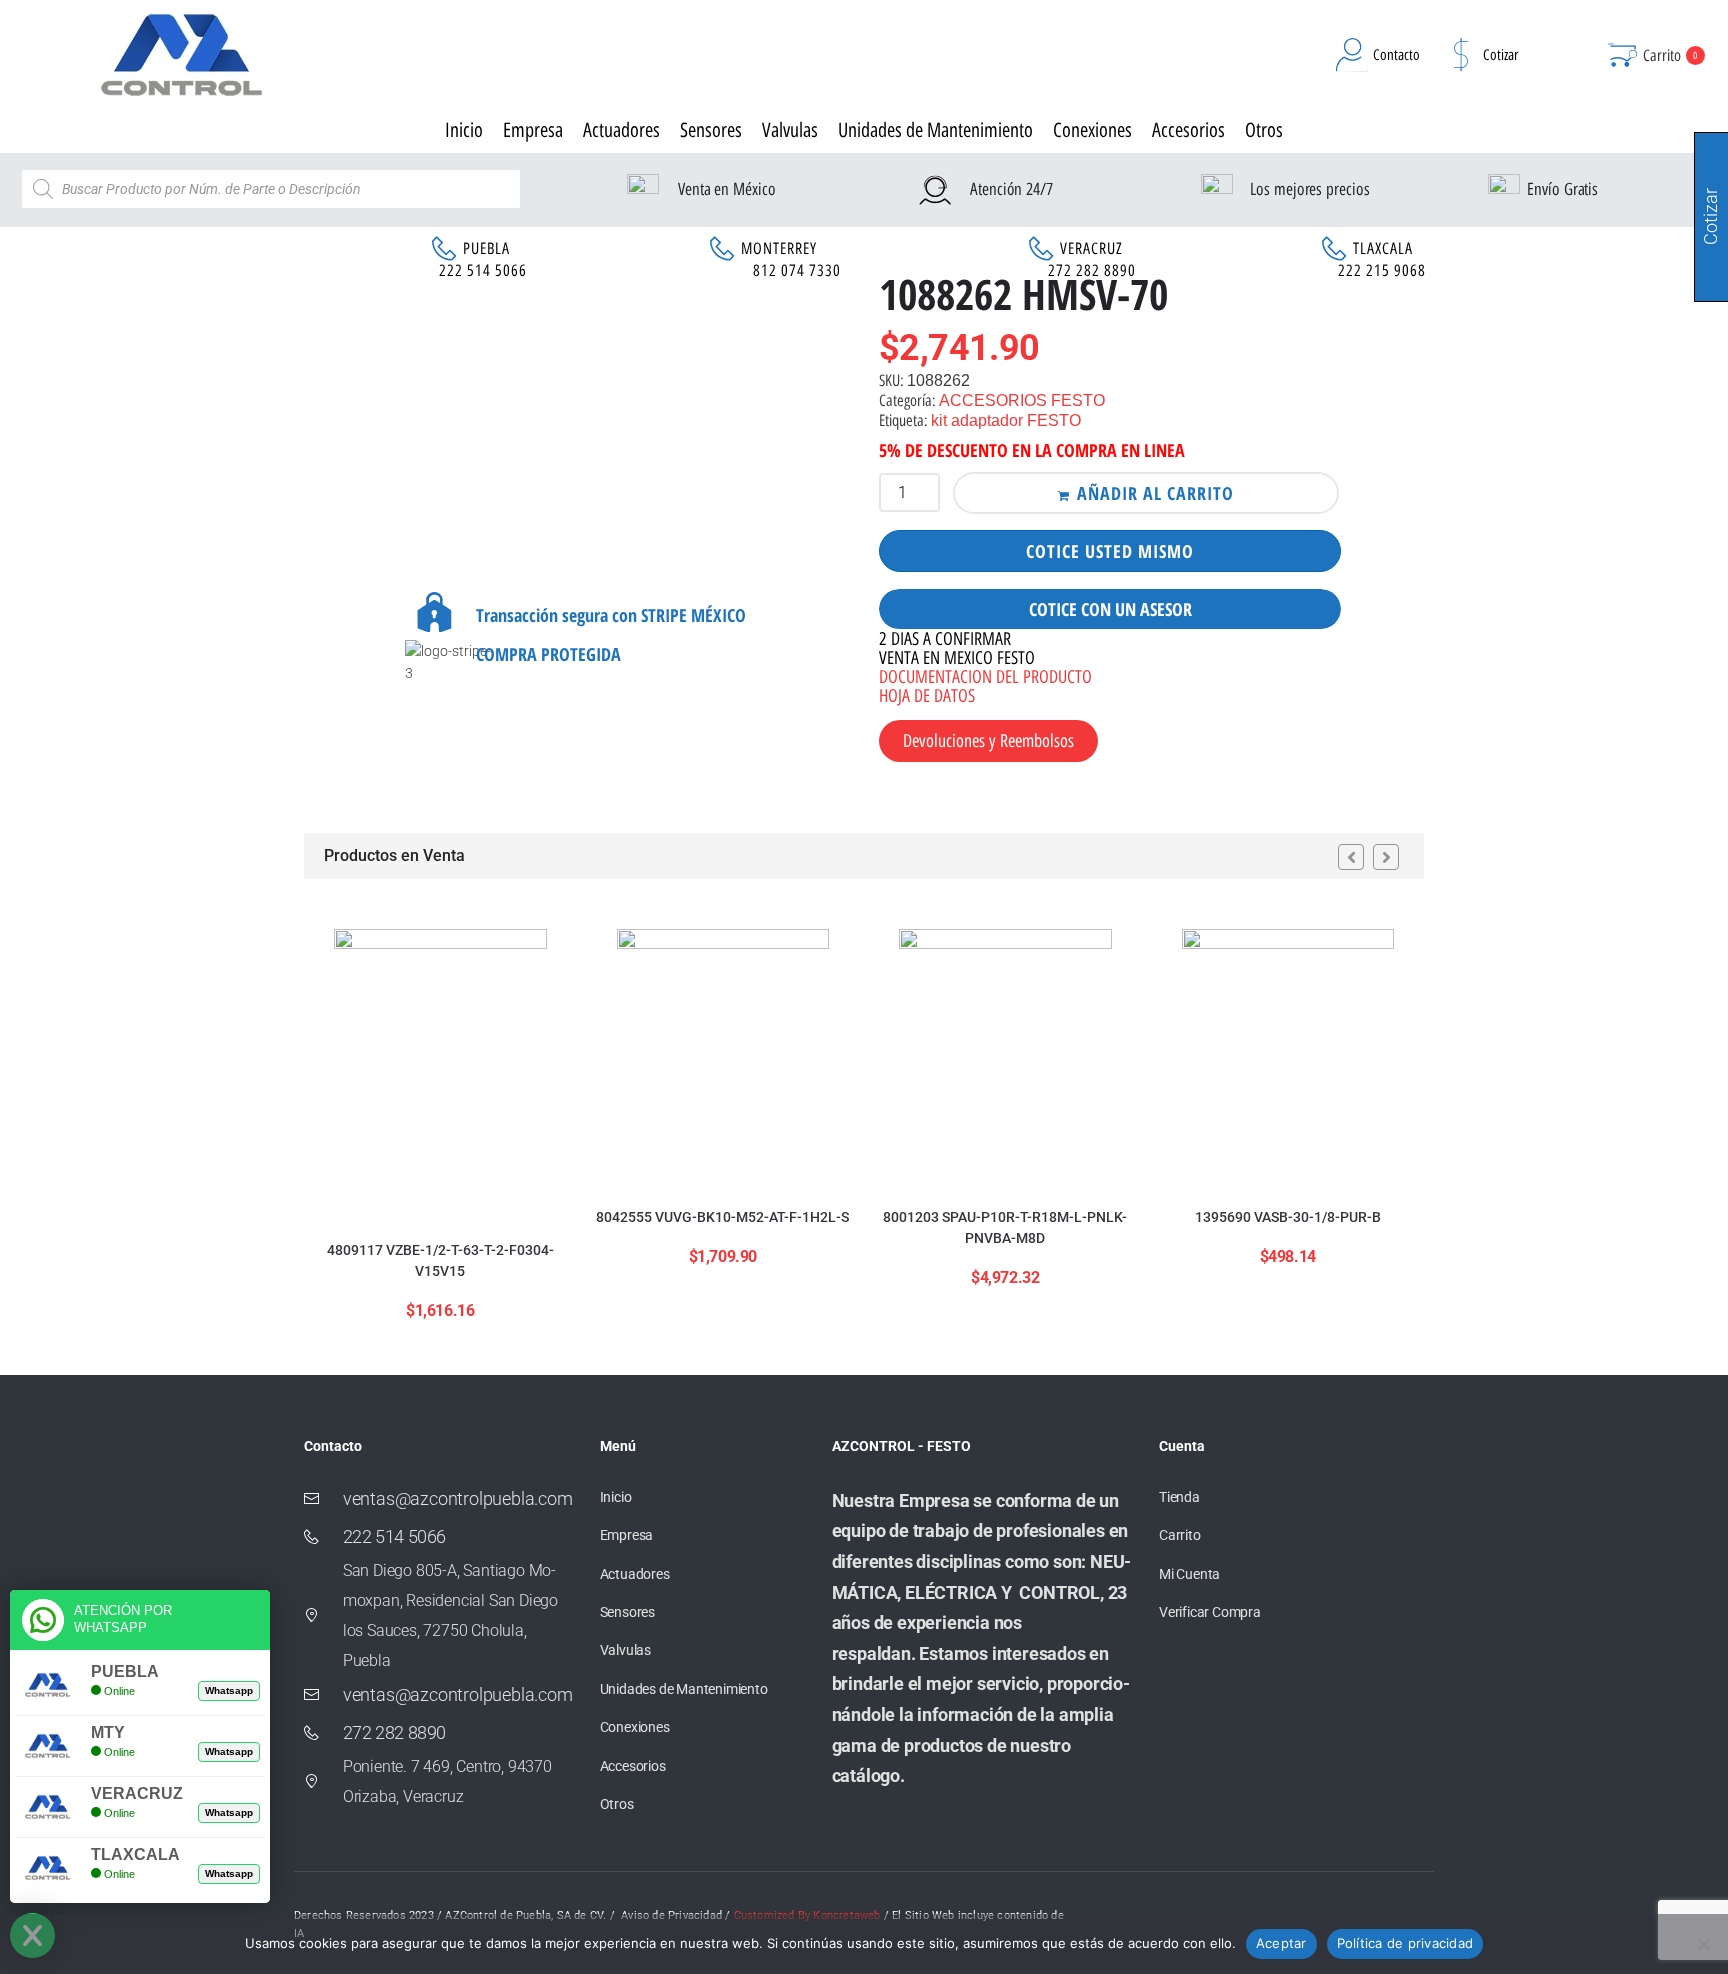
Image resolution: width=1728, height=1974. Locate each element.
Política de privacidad (1405, 1943)
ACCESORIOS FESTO (1022, 400)
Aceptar (1281, 1943)
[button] (1351, 857)
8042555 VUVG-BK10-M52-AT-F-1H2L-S (722, 1217)
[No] (1703, 1944)
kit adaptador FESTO (1006, 420)
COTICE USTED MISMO (1110, 551)
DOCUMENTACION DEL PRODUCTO (985, 677)
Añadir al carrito (1155, 493)
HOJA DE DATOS (927, 696)
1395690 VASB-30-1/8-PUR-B (1288, 1217)
